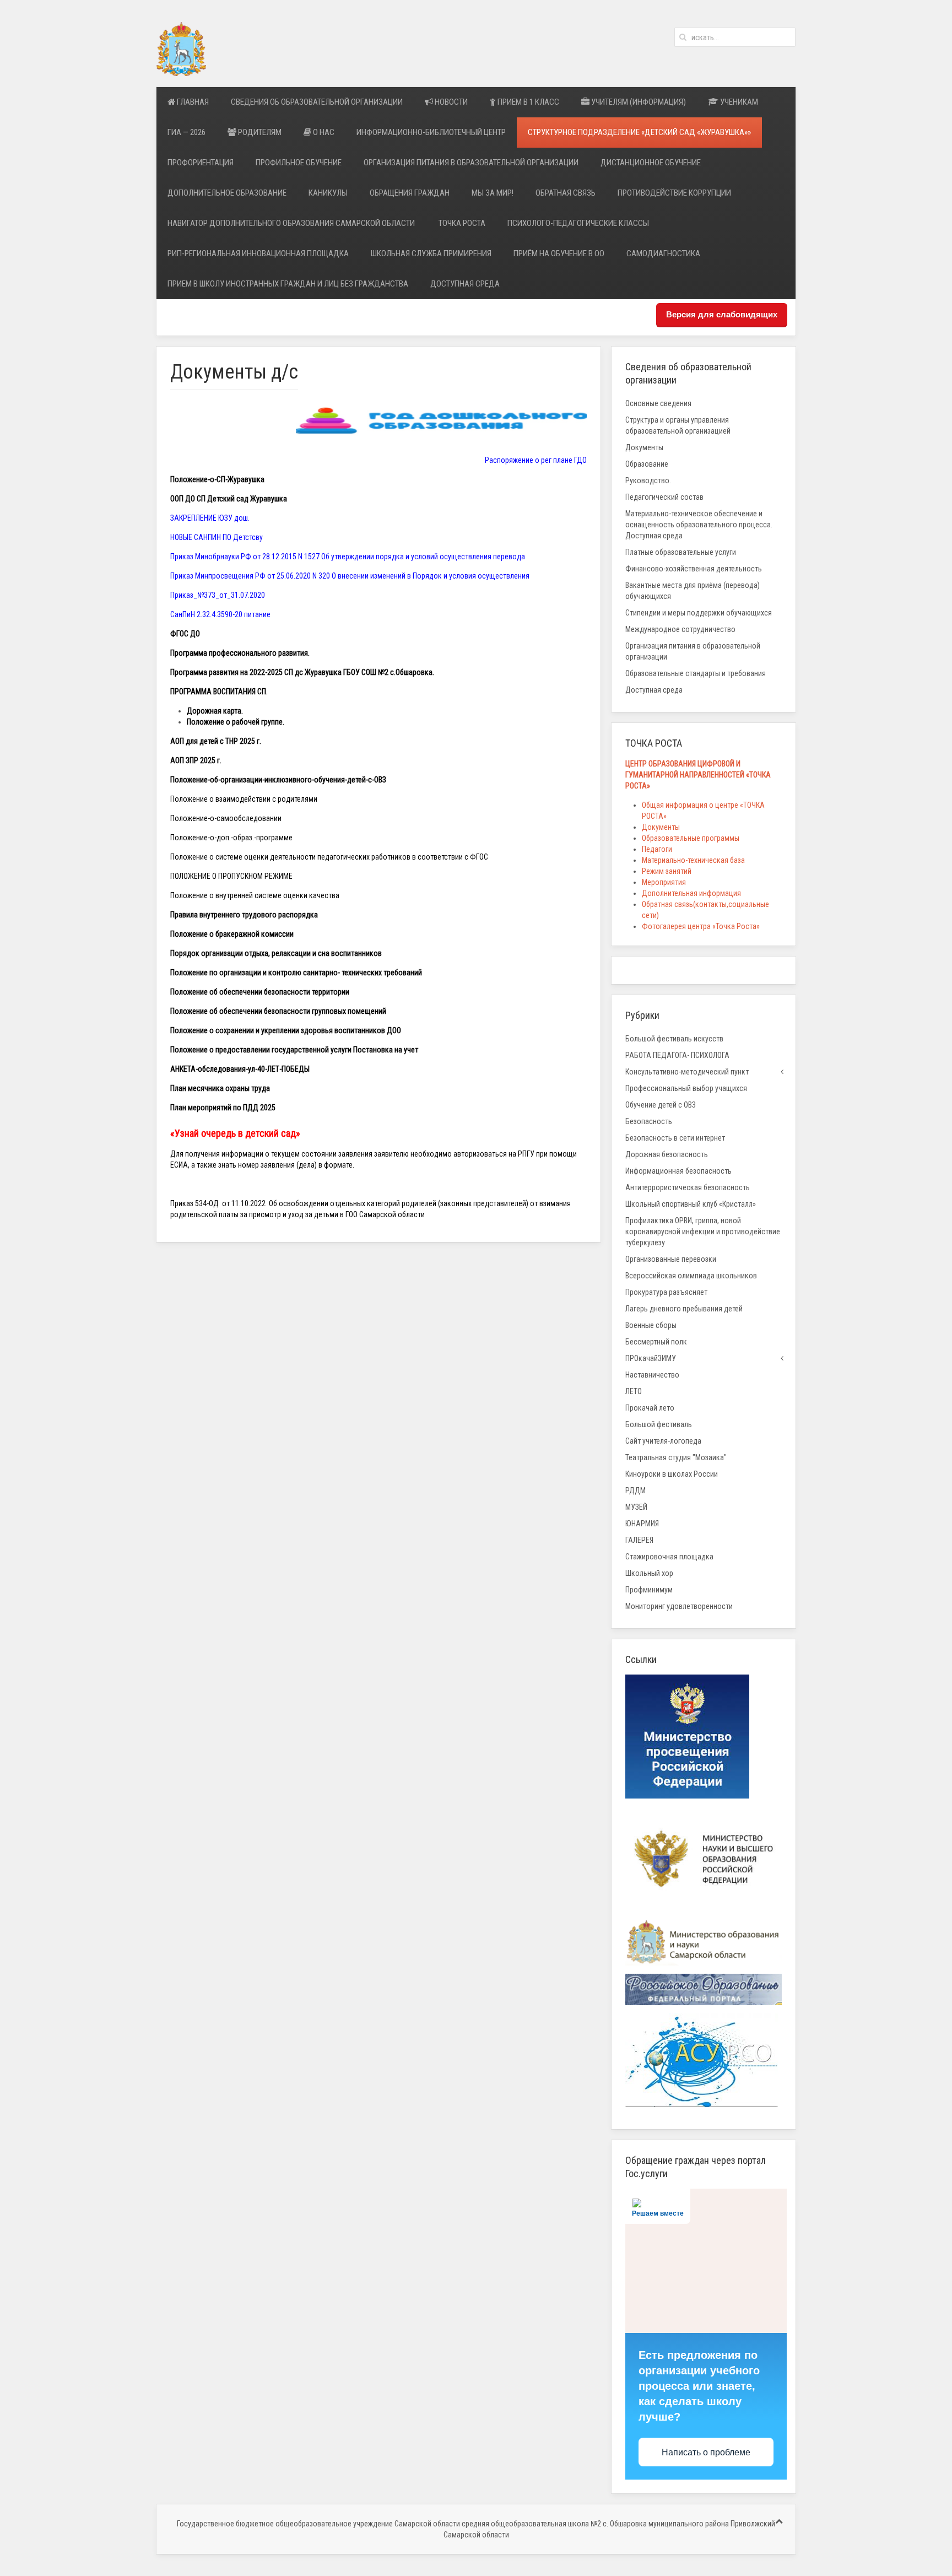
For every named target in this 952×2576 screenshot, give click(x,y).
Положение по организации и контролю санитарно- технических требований (296, 973)
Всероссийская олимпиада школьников (691, 1276)
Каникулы (328, 193)
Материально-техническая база (693, 860)
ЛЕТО (634, 1391)
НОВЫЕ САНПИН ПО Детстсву (217, 537)
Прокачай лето (650, 1408)
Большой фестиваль (659, 1424)
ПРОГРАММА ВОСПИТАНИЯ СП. (219, 692)
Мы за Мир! (493, 193)
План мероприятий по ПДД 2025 (223, 1108)
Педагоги (657, 849)
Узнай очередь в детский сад (235, 1133)
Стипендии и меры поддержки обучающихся (699, 613)
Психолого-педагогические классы (578, 223)
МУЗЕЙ (636, 1507)
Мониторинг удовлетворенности (679, 1606)
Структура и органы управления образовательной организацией (678, 425)
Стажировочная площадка (669, 1557)
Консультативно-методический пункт (687, 1072)
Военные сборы (651, 1325)
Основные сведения (658, 403)
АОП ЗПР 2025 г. (196, 760)
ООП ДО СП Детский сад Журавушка (229, 499)
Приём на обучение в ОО (559, 253)
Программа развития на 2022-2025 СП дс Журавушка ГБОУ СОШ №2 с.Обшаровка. (302, 672)
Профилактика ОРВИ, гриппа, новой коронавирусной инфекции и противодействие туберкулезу (703, 1232)
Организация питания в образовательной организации (471, 163)
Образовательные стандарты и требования (696, 673)
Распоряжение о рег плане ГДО (536, 460)
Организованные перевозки (671, 1259)
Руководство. (648, 480)
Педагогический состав (664, 497)
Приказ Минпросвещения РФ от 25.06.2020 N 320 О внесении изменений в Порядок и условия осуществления (350, 576)
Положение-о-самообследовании (226, 818)
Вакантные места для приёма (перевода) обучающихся (693, 591)
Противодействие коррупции (674, 193)
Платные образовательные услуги (681, 552)
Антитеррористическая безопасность (688, 1187)
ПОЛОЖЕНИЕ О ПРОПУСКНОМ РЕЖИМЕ (231, 876)
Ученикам (738, 102)
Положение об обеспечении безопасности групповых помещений (278, 1011)
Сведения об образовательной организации (317, 102)
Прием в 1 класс (528, 102)
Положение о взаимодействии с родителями (244, 799)
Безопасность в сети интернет (675, 1138)
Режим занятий (667, 871)
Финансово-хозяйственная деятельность (694, 569)
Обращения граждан (410, 193)
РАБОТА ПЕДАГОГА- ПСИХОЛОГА (677, 1055)
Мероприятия (664, 882)
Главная (192, 102)
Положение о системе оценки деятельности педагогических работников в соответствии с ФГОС (329, 857)
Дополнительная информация (691, 893)
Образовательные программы (691, 838)
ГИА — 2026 (186, 132)
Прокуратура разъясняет (666, 1292)
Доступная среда (465, 284)
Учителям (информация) (638, 102)
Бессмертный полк (656, 1342)
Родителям (259, 132)
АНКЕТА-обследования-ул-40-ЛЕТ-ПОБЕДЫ (240, 1069)
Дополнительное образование (227, 193)
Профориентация (201, 163)
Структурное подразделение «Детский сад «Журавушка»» (639, 132)
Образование (647, 464)
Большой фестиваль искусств (674, 1039)
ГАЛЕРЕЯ (639, 1540)
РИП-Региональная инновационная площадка (258, 253)
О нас (323, 132)
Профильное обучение (299, 163)
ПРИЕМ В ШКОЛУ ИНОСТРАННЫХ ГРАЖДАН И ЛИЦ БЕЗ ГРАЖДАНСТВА (288, 284)
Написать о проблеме (706, 2452)
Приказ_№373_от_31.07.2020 (218, 595)
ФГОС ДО (185, 634)
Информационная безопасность (678, 1171)
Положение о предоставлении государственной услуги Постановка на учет (294, 1050)
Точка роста (462, 223)
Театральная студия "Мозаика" (676, 1457)
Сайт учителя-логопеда (663, 1441)
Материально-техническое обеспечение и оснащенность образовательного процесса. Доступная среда (699, 525)
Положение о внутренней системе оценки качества (255, 895)
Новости (450, 102)
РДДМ (635, 1490)
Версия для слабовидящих (722, 314)
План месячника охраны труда (220, 1088)
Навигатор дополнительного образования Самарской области (292, 223)
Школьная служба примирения (431, 253)
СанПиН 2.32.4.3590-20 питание (220, 614)
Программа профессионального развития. (240, 653)
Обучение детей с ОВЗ (661, 1105)
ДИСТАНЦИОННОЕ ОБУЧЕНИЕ (651, 163)
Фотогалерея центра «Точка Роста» (701, 926)
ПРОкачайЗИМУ (651, 1358)
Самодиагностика (663, 253)
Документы (644, 447)
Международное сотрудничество (680, 629)
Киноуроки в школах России (672, 1474)
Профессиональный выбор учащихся (686, 1088)
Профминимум (649, 1590)
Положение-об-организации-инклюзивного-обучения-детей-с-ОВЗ (278, 780)
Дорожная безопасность (667, 1154)
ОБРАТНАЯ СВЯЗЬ (566, 193)
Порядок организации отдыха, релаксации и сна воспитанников (276, 953)
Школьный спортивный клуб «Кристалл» (691, 1204)
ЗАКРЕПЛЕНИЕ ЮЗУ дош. (210, 518)
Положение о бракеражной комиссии (232, 934)
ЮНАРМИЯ (642, 1524)
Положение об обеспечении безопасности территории (260, 992)
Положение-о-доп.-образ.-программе (231, 838)
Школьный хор (649, 1573)
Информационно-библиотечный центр (431, 132)
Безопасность (649, 1121)
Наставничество (652, 1375)
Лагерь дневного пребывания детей (684, 1309)
